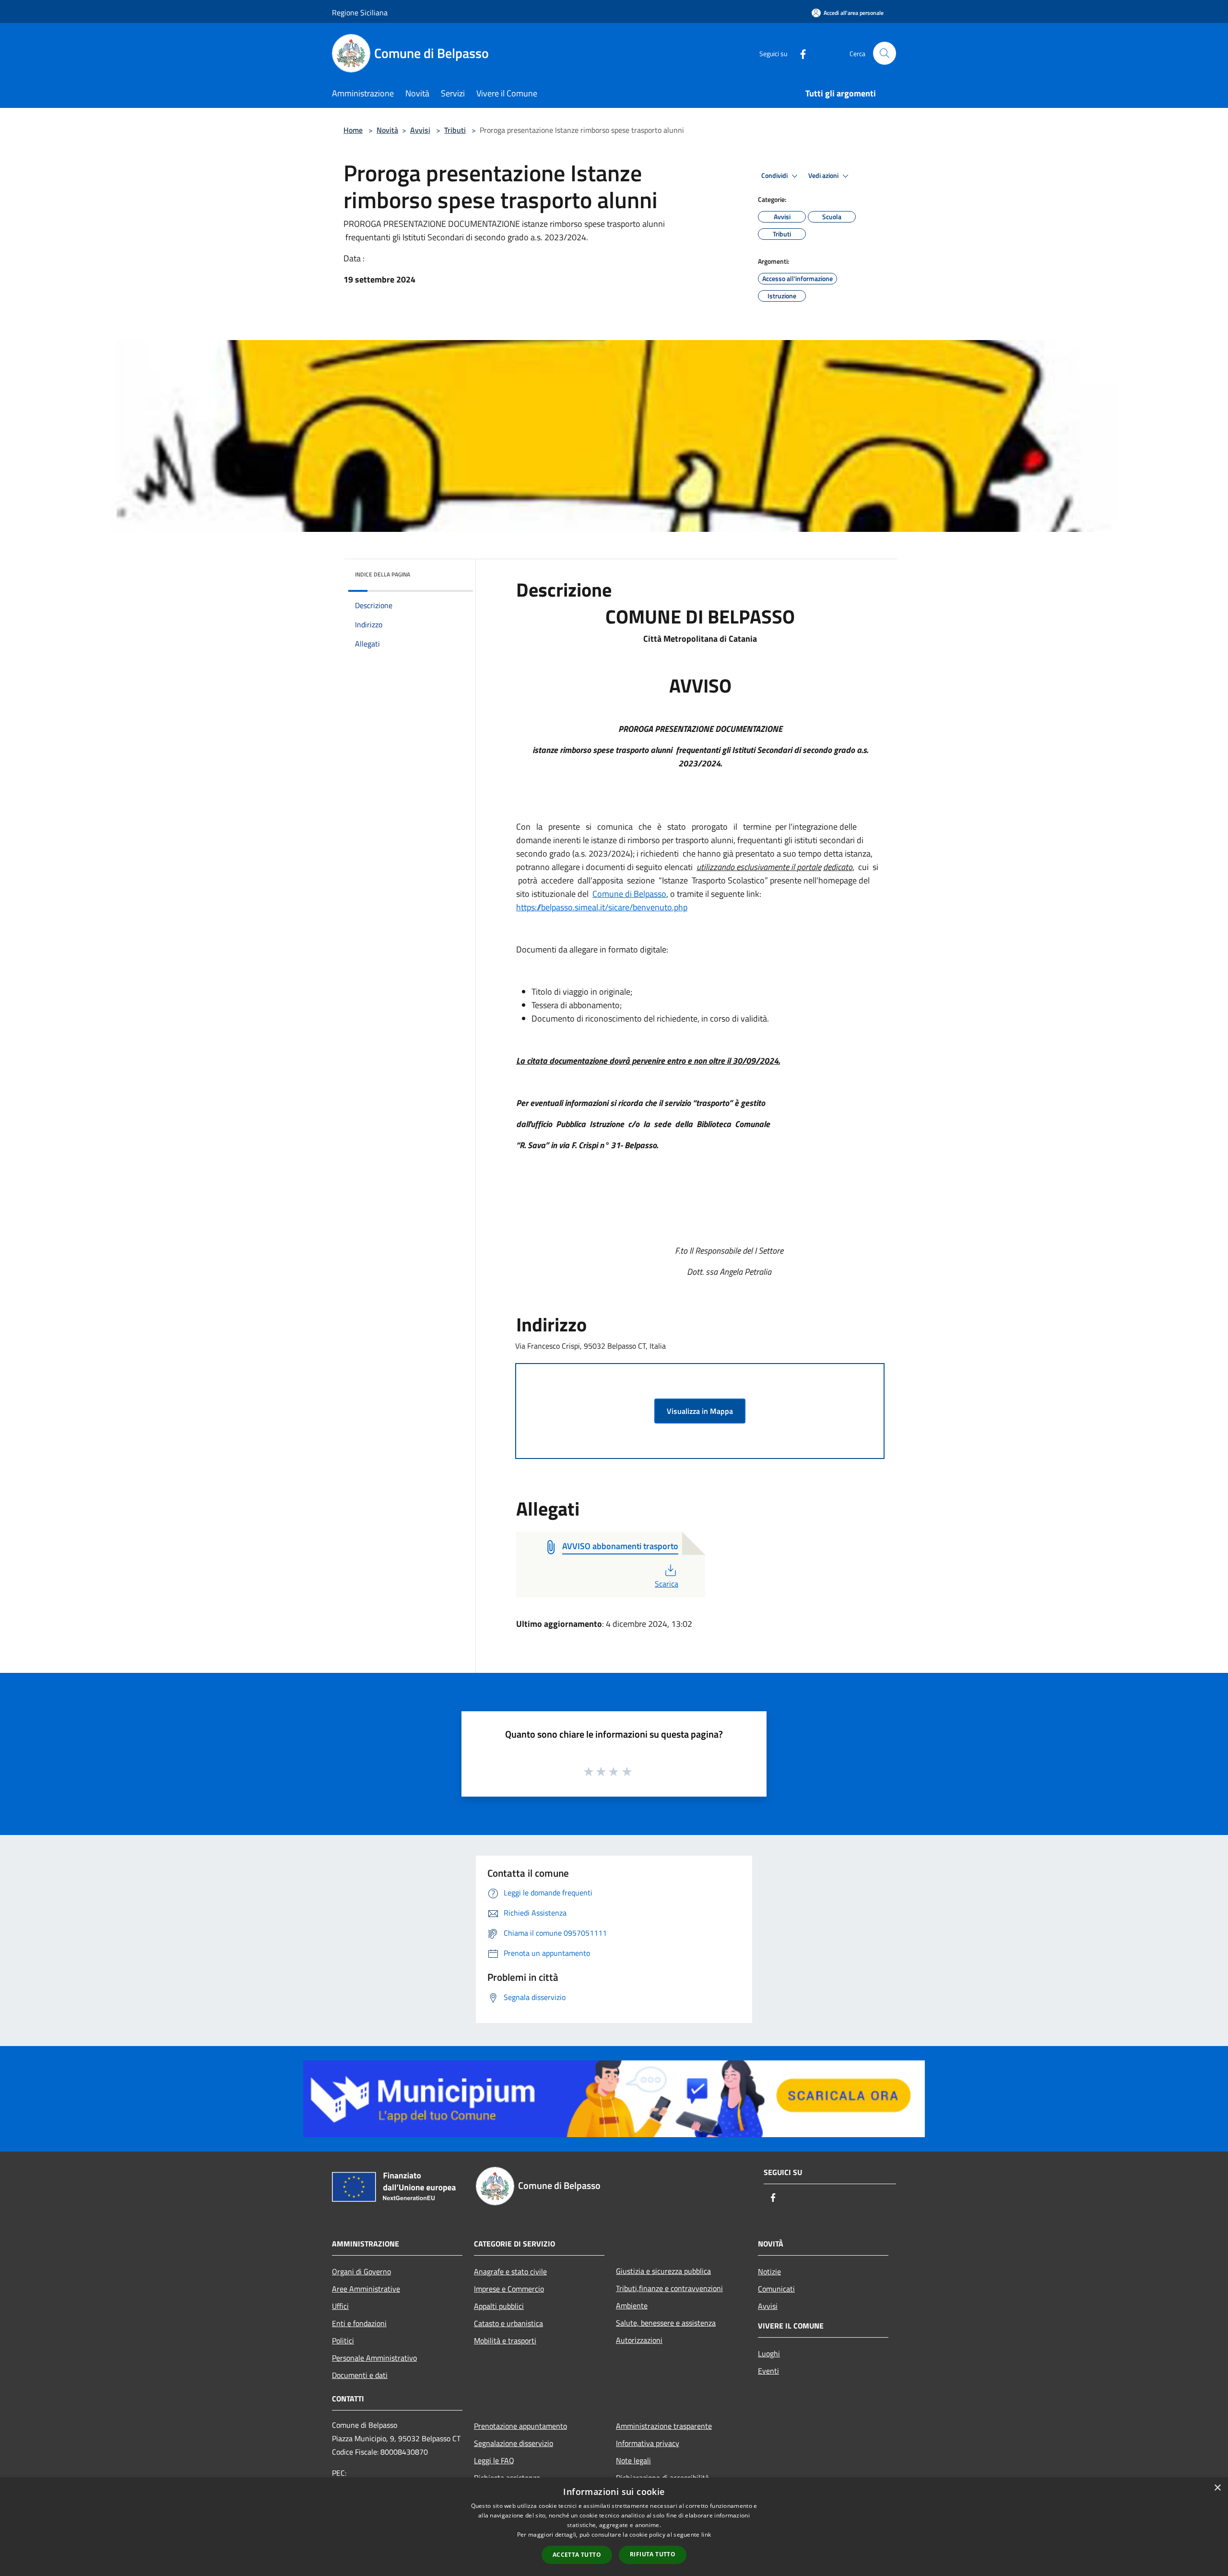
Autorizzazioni (639, 2340)
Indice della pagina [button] (383, 574)
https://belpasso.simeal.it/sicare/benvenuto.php (602, 907)
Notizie (769, 2271)
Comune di (613, 894)
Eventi (768, 2371)
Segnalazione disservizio (514, 2443)
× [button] (1217, 2488)
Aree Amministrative (366, 2289)
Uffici (340, 2306)
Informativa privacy (648, 2443)
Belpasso (650, 894)
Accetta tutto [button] (577, 2555)
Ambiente (632, 2305)
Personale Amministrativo (374, 2358)
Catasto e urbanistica (508, 2323)
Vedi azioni (824, 176)
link (706, 2535)
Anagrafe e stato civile (510, 2271)
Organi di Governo (361, 2271)
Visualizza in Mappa (700, 1411)
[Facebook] (799, 53)
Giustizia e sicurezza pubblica (663, 2271)
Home (353, 130)
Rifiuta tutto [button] (653, 2554)
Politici (343, 2341)
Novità (387, 130)
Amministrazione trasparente (664, 2426)
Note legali (633, 2460)
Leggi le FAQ (494, 2460)
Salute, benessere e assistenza (666, 2323)
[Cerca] (885, 53)
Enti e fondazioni (359, 2323)
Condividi (775, 176)
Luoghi (769, 2353)
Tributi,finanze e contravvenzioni (669, 2288)
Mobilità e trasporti (505, 2341)
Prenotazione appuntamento (520, 2426)
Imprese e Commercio (509, 2289)
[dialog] (614, 2527)
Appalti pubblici (499, 2306)
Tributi (455, 130)
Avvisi (420, 130)
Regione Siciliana (360, 12)
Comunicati (776, 2289)
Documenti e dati (360, 2375)
